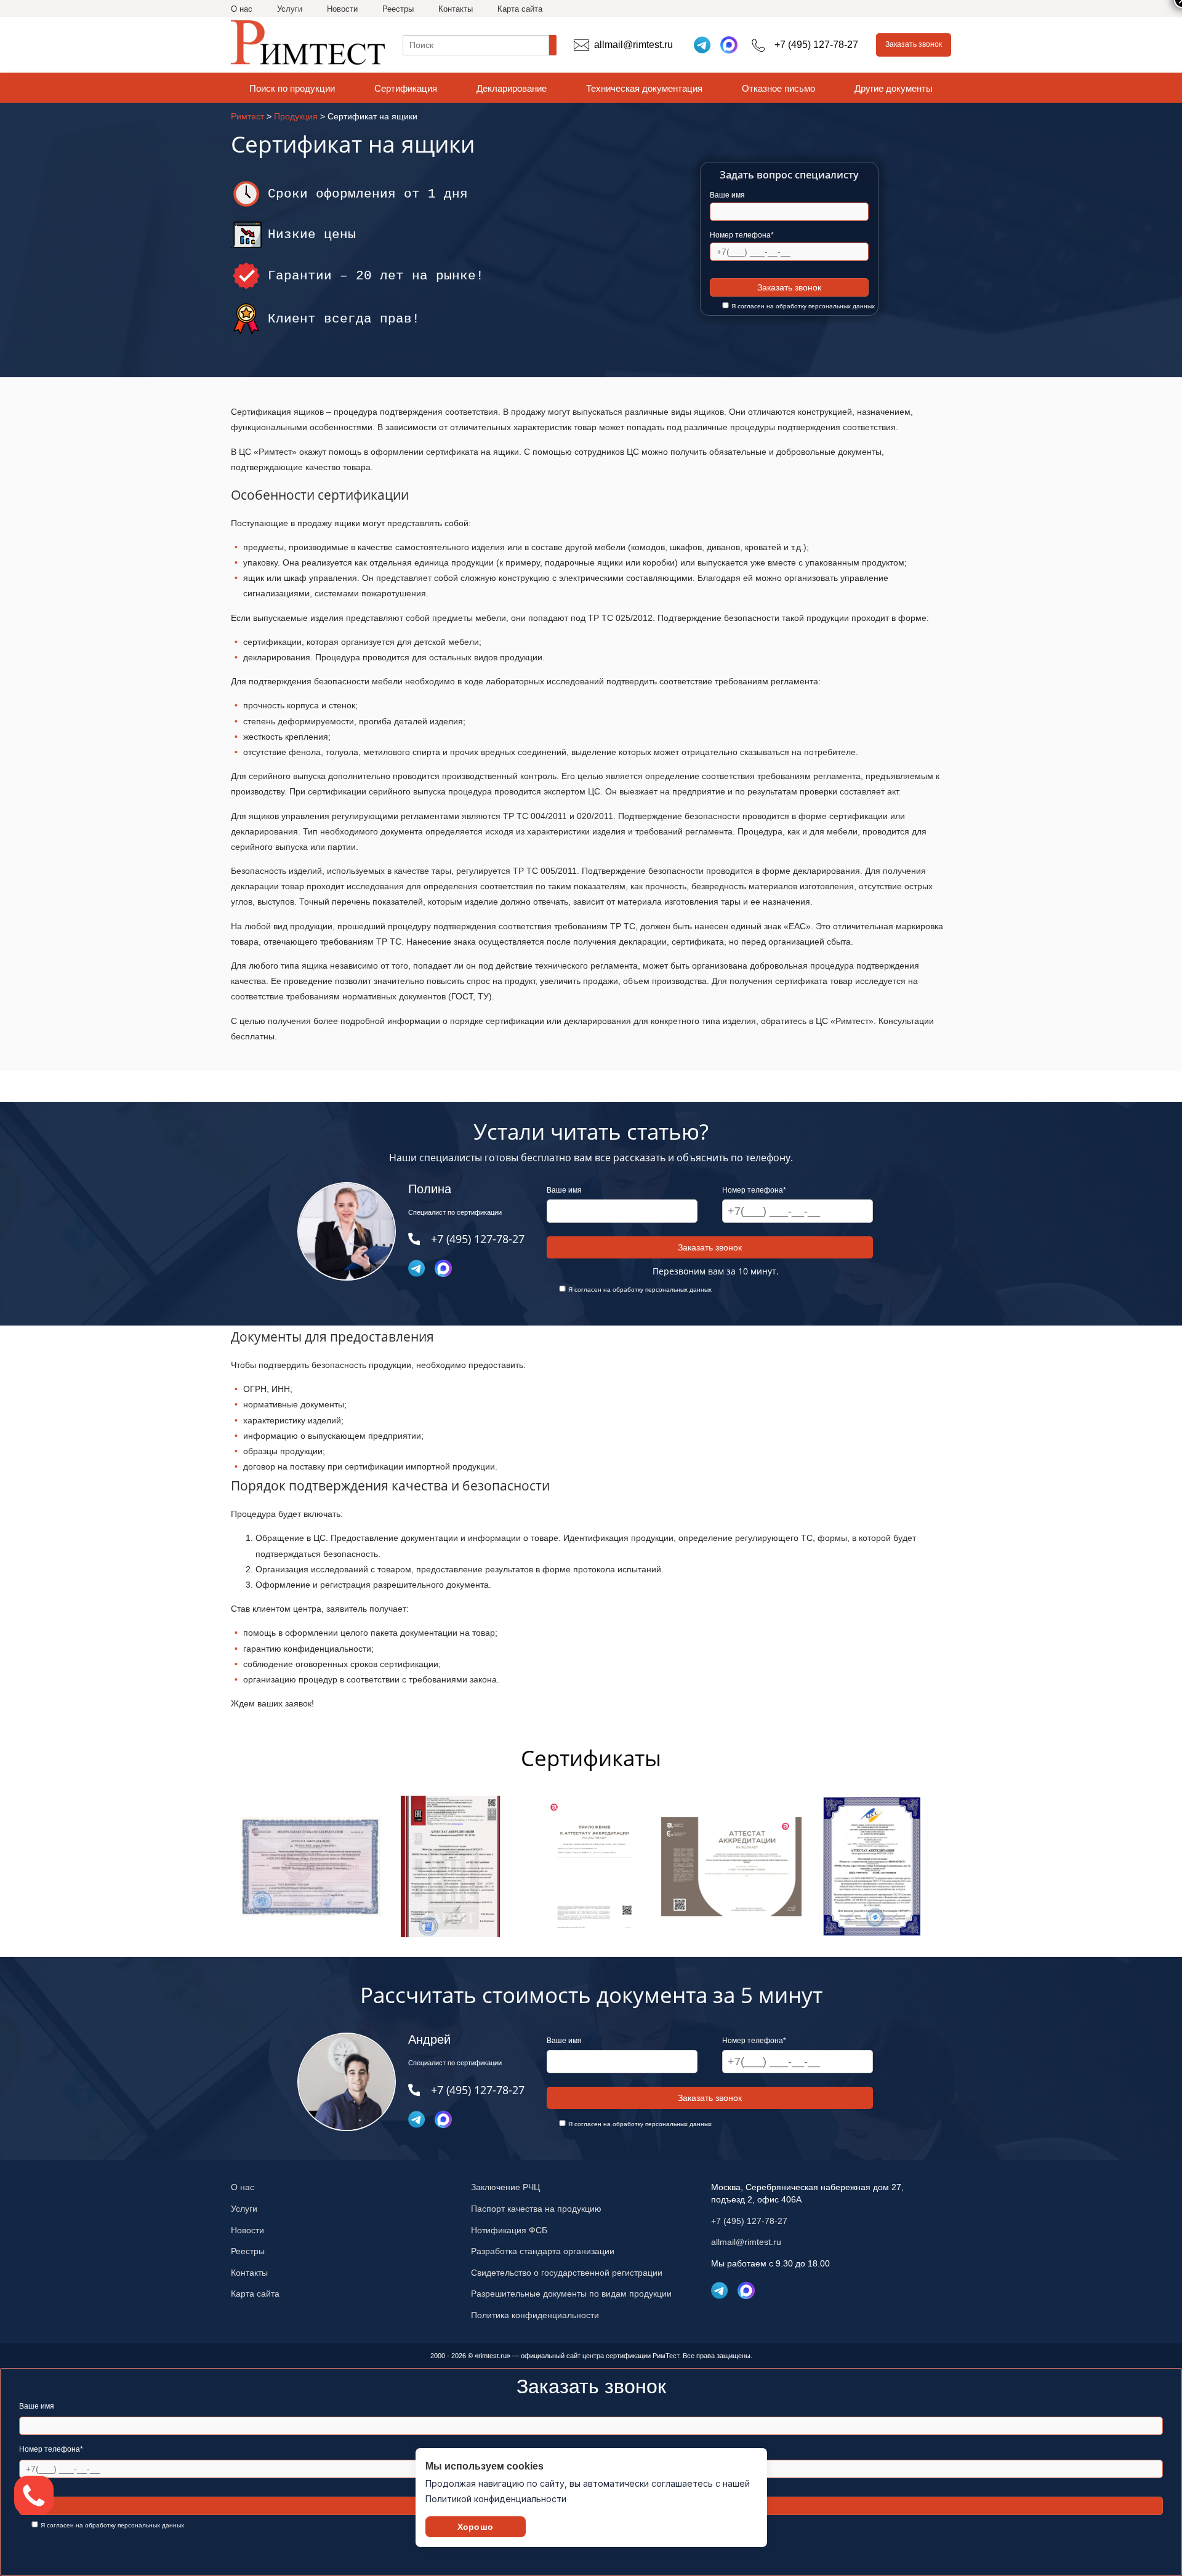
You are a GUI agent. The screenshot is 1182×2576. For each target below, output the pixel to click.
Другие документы (894, 88)
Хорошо (475, 2527)
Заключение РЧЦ (505, 2187)
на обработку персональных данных (821, 306)
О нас (242, 9)
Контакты (456, 9)
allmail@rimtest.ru (746, 2242)
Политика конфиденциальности (535, 2315)
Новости (342, 9)
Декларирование (512, 88)
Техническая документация (644, 88)
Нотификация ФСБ (509, 2230)
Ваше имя (727, 195)
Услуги (290, 9)
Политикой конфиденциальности (496, 2499)
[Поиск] (553, 45)
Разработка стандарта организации (543, 2251)
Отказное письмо (778, 88)
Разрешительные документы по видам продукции (571, 2294)
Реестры (398, 9)
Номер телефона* (742, 235)
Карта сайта (520, 9)
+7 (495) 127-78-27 (749, 2221)
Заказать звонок (914, 44)
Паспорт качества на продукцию (536, 2209)
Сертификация (406, 88)
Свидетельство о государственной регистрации (567, 2273)
